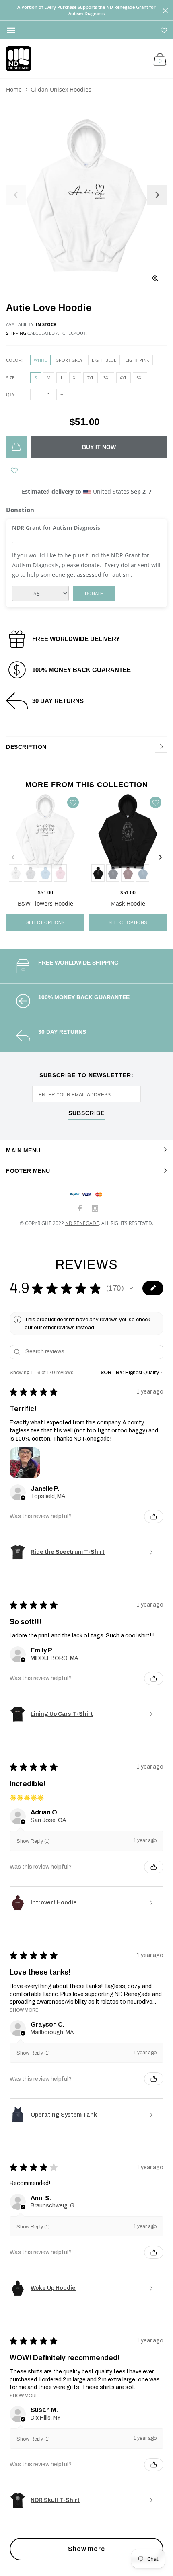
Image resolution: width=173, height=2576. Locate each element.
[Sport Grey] (30, 873)
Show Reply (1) (33, 1841)
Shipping (16, 333)
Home (14, 89)
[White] (15, 873)
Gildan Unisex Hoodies (61, 89)
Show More (24, 2010)
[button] (131, 1288)
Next (160, 857)
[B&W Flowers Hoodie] (45, 838)
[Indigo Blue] (143, 873)
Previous (13, 857)
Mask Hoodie (128, 903)
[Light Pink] (60, 873)
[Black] (98, 873)
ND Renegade (82, 1223)
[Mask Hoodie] (128, 838)
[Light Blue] (45, 873)
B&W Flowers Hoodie (45, 903)
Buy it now (99, 447)
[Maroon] (128, 873)
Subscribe (86, 1113)
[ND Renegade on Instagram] (95, 1209)
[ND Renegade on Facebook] (80, 1209)
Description (26, 747)
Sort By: (112, 1373)
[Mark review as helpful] (154, 1516)
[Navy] (113, 873)
